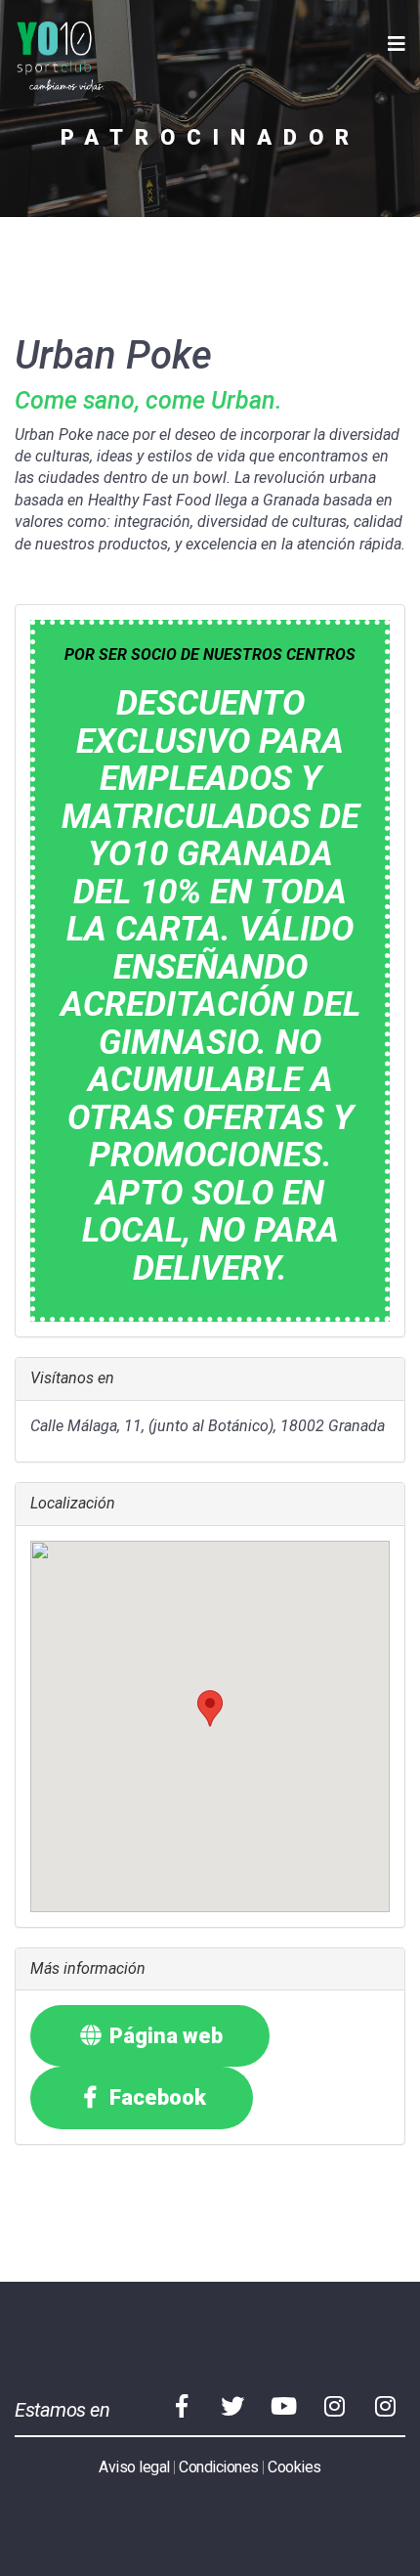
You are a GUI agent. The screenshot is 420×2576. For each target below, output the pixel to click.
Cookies (294, 2467)
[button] (210, 1708)
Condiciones (219, 2467)
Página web (164, 2036)
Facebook (155, 2097)
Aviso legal (134, 2467)
